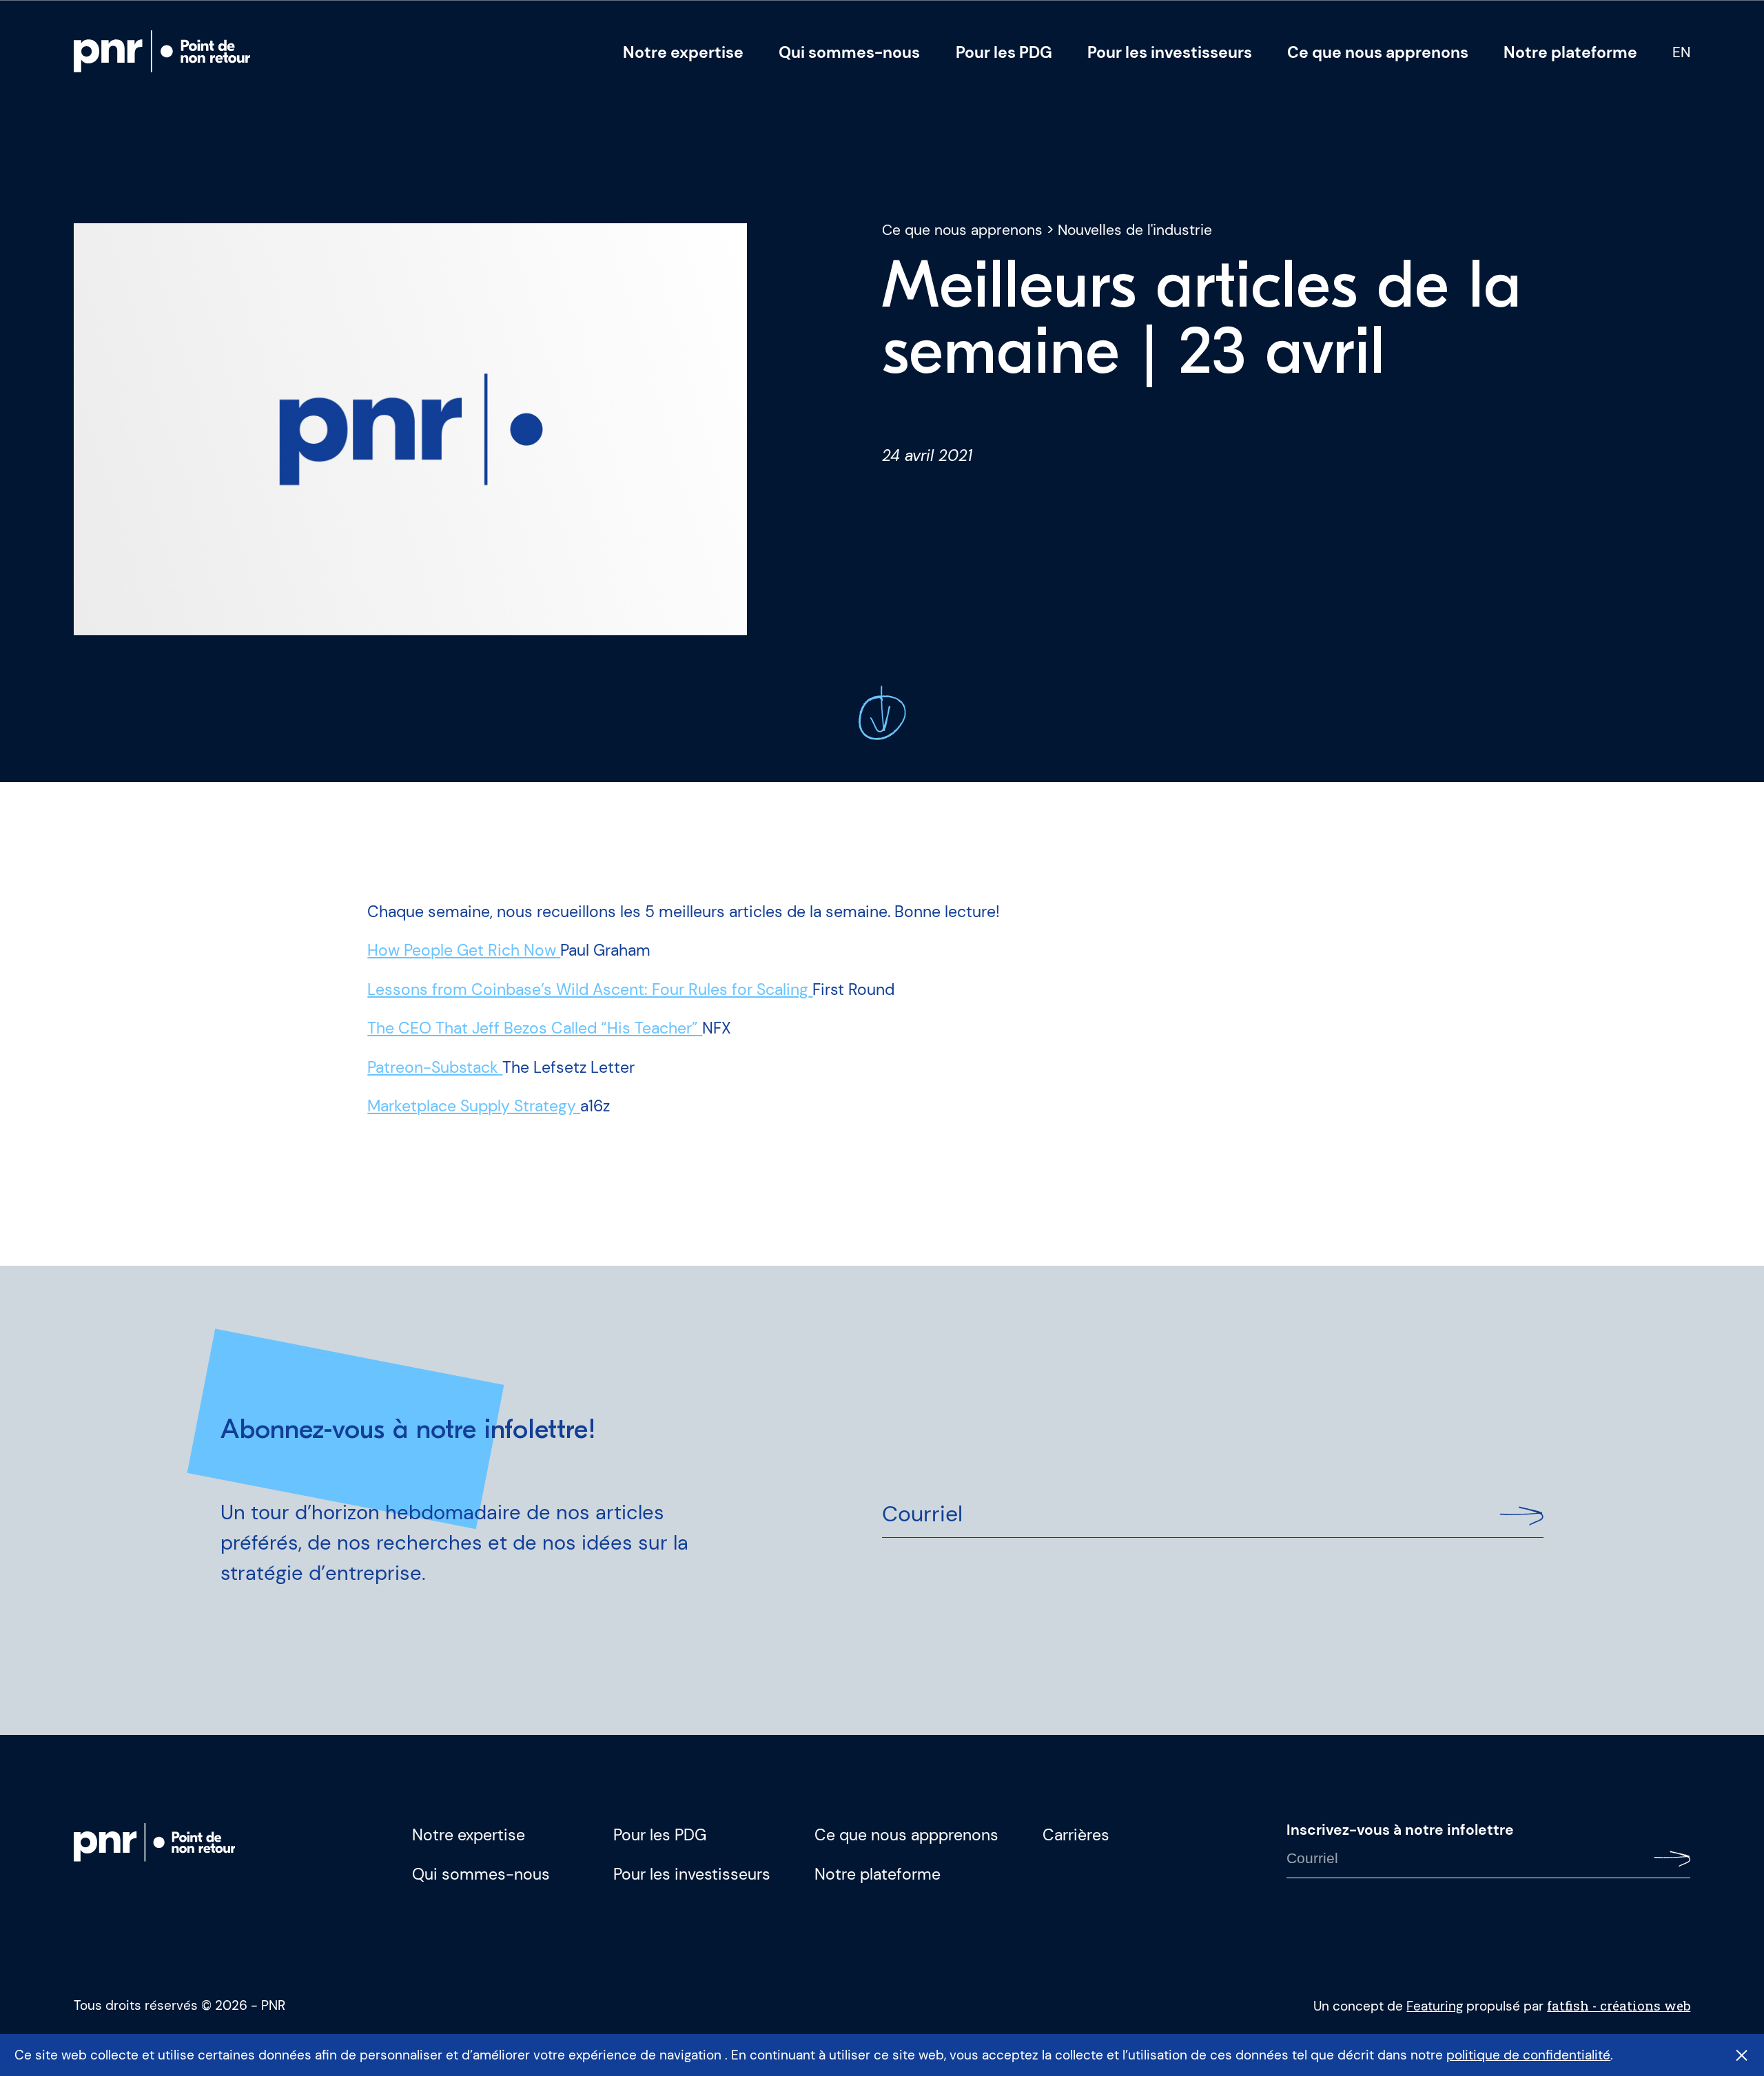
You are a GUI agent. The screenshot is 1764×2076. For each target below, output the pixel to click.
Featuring (1435, 2006)
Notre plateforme (1570, 52)
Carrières (1076, 1835)
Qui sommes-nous (849, 52)
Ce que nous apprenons (1378, 52)
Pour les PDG (1004, 52)
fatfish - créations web (1619, 2005)
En (1681, 53)
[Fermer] (1742, 2055)
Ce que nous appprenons (906, 1835)
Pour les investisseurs (1170, 52)
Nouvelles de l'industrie (1135, 230)
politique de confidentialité (1528, 2055)
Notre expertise (683, 52)
